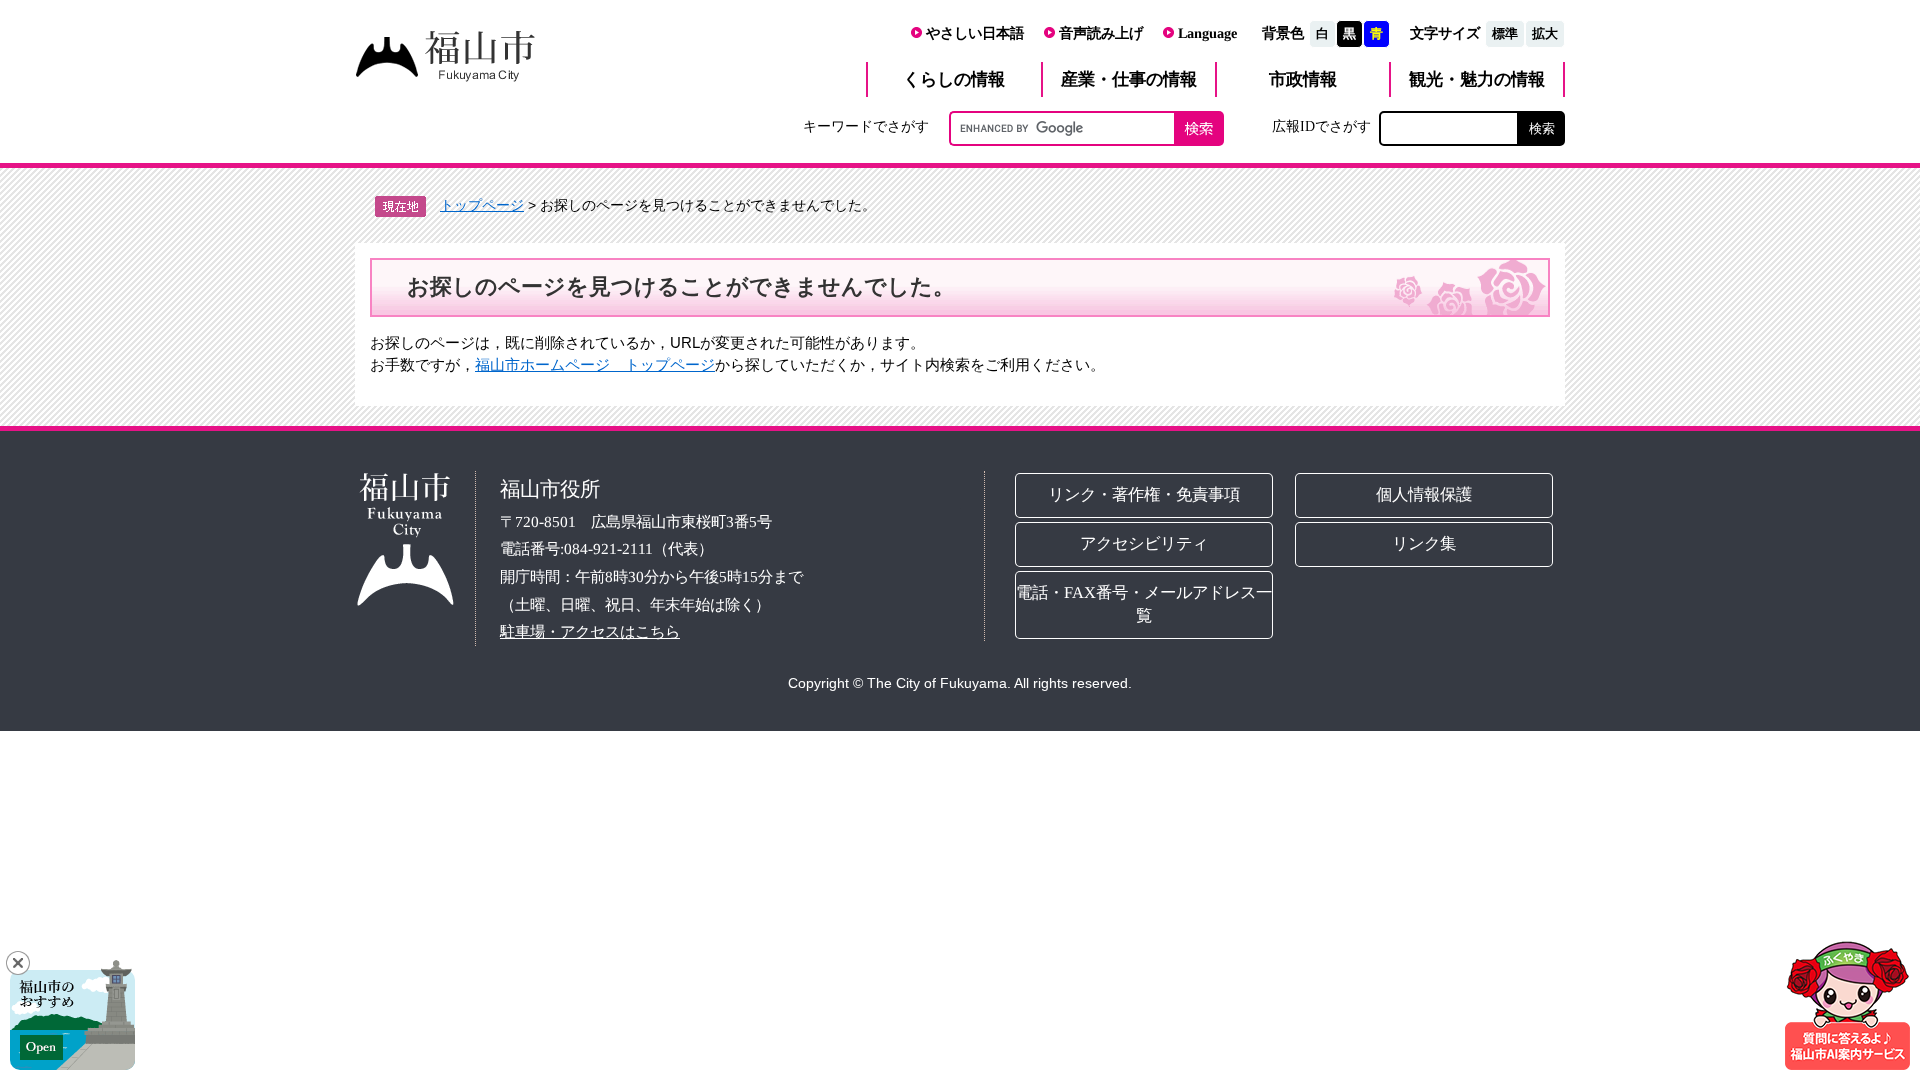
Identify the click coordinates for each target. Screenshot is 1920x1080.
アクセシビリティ (1144, 543)
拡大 (1545, 33)
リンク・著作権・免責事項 (1144, 494)
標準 (1505, 33)
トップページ (482, 205)
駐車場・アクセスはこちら (590, 631)
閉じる (18, 963)
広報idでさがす (1321, 126)
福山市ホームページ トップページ (595, 364)
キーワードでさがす (866, 126)
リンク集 (1425, 543)
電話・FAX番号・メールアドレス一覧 (1144, 604)
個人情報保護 (1425, 494)
